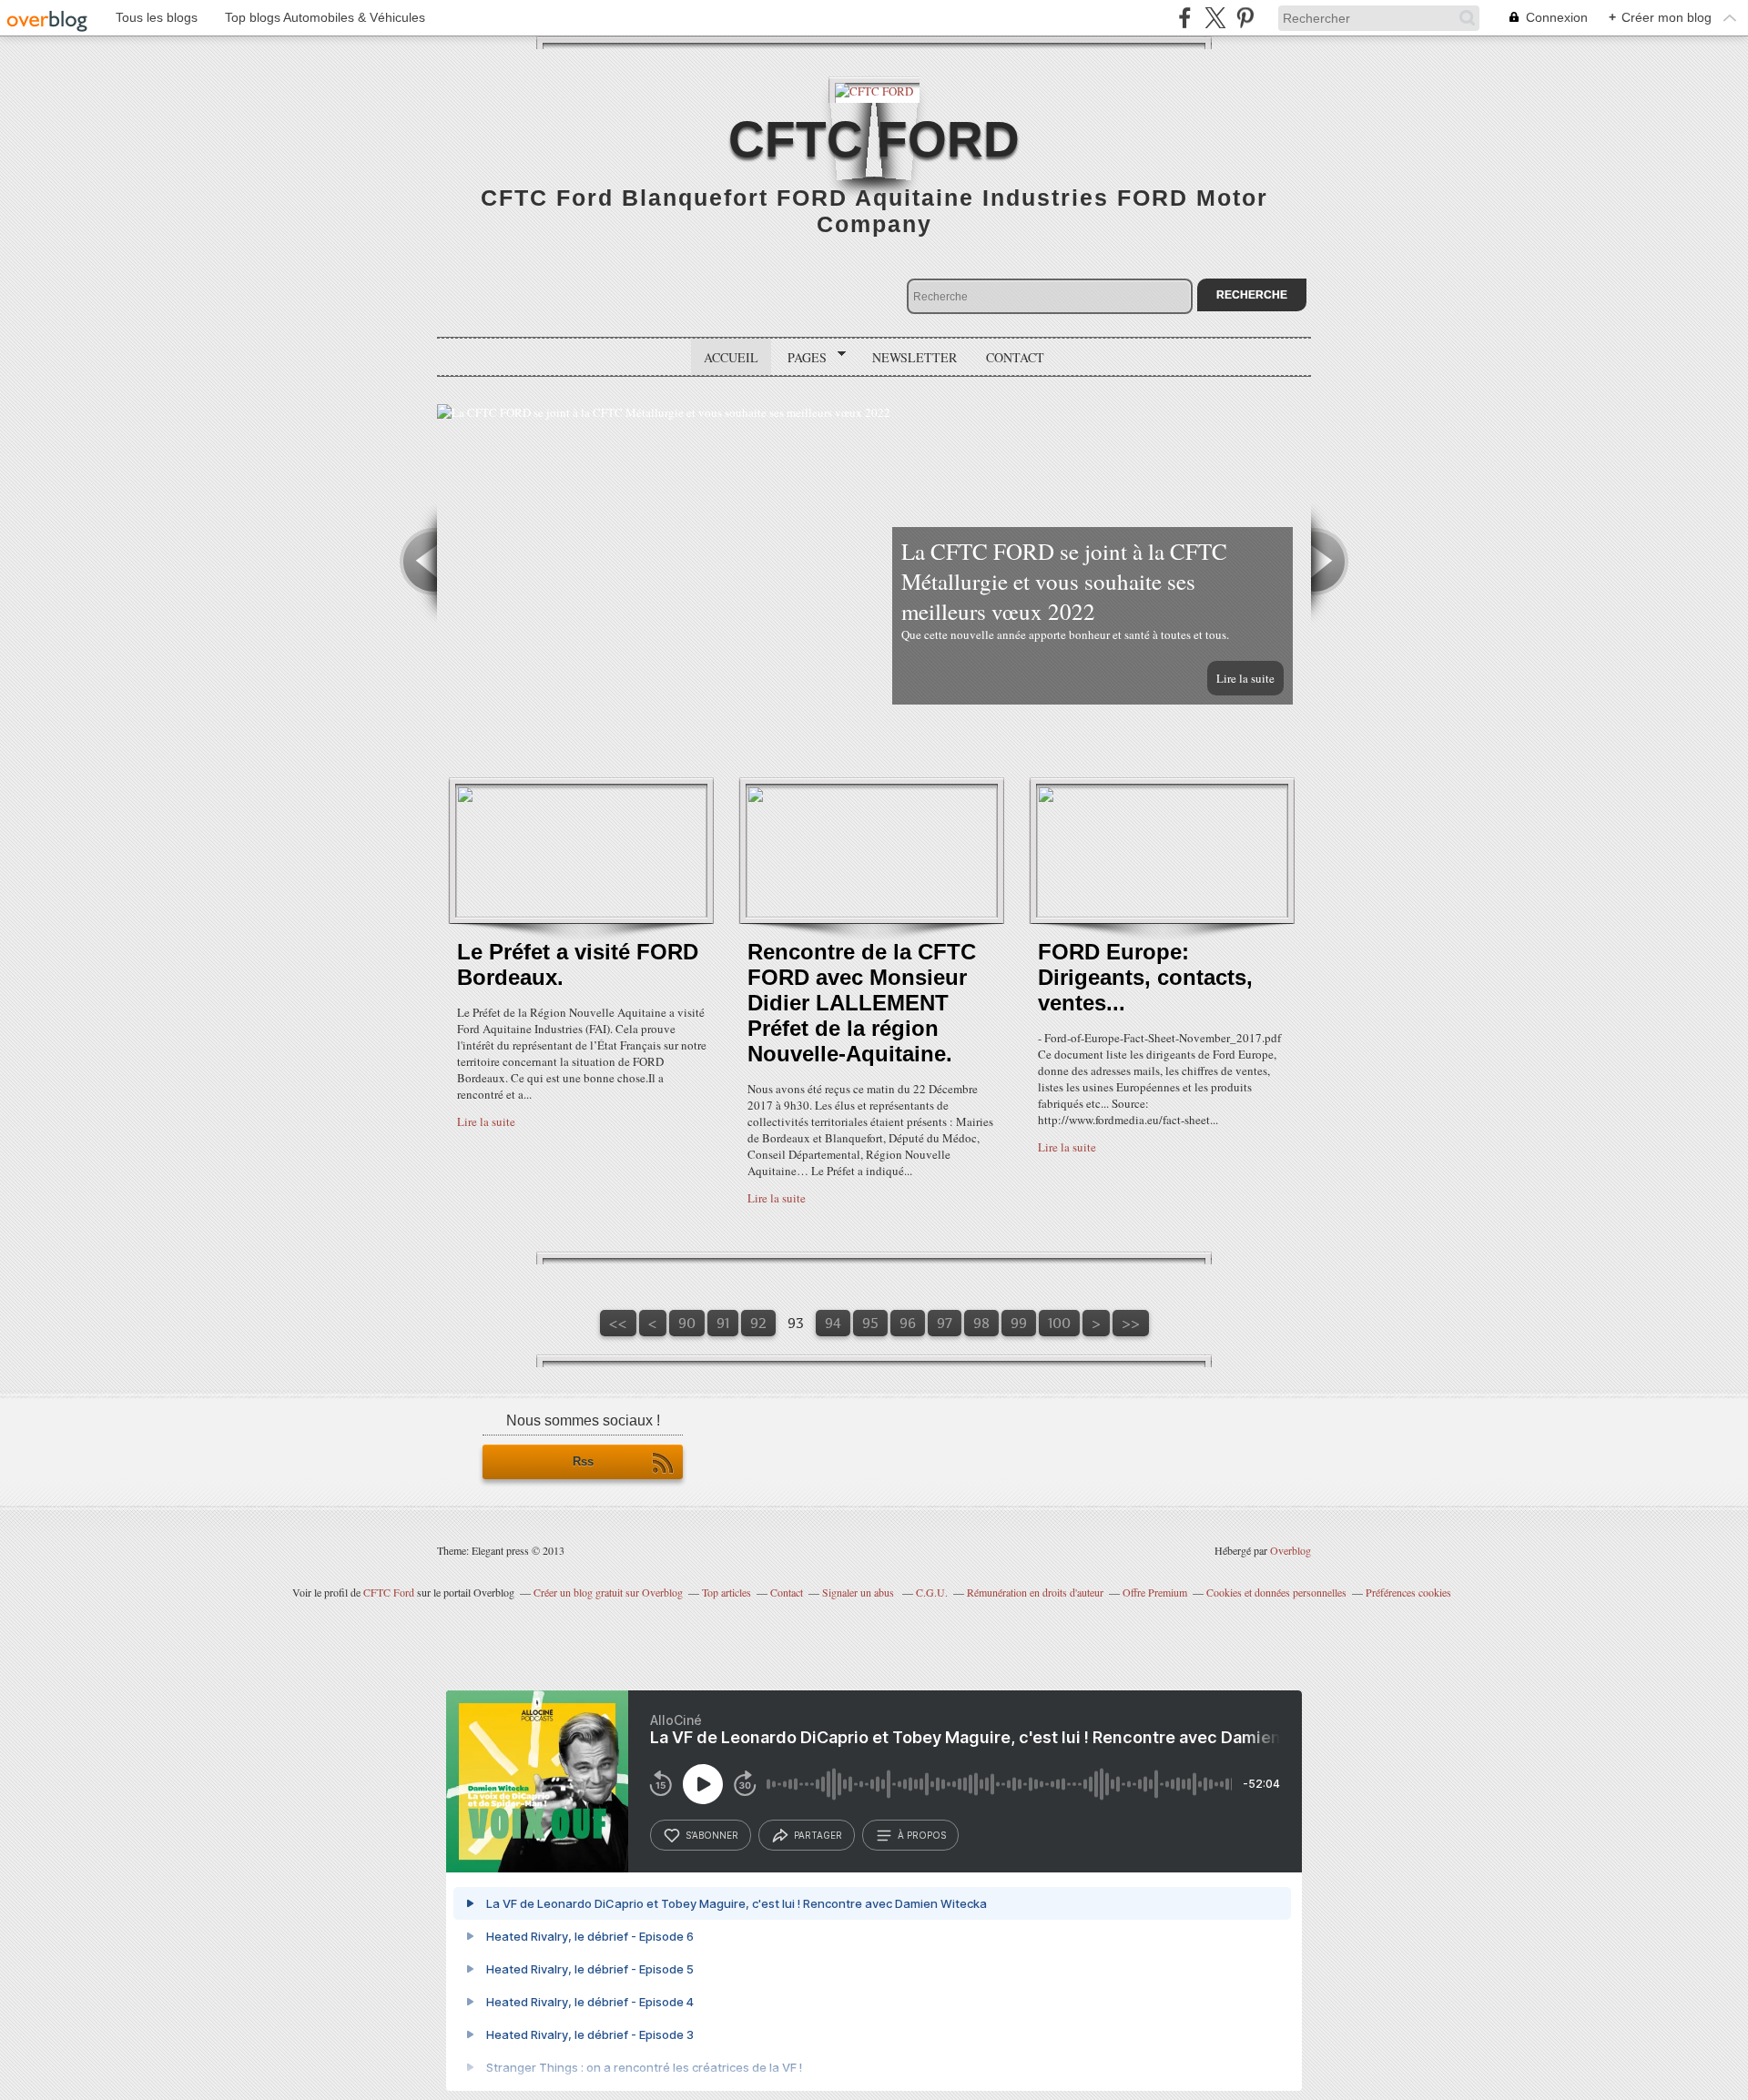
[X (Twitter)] (1215, 18)
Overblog (1291, 1550)
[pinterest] (1245, 18)
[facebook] (1185, 18)
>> (1131, 1323)
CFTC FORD (874, 139)
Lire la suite (1245, 678)
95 (870, 1323)
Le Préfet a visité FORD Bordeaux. (578, 964)
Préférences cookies (1408, 1592)
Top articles (727, 1592)
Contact (1015, 357)
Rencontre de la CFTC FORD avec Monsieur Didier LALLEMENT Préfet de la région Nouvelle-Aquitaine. (862, 1003)
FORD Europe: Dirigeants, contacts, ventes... (1145, 977)
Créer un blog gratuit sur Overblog (608, 1592)
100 (1059, 1323)
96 (908, 1323)
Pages (801, 358)
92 (758, 1323)
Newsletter (915, 357)
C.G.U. (932, 1592)
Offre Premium (1155, 1592)
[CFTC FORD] (874, 90)
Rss (583, 1461)
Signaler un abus (859, 1592)
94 (833, 1323)
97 (945, 1323)
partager (818, 1835)
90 (687, 1323)
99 (1019, 1323)
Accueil (731, 357)
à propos (922, 1835)
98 (981, 1323)
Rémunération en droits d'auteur (1035, 1592)
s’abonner (712, 1835)
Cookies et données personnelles (1276, 1592)
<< (618, 1323)
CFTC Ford (389, 1592)
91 (723, 1323)
